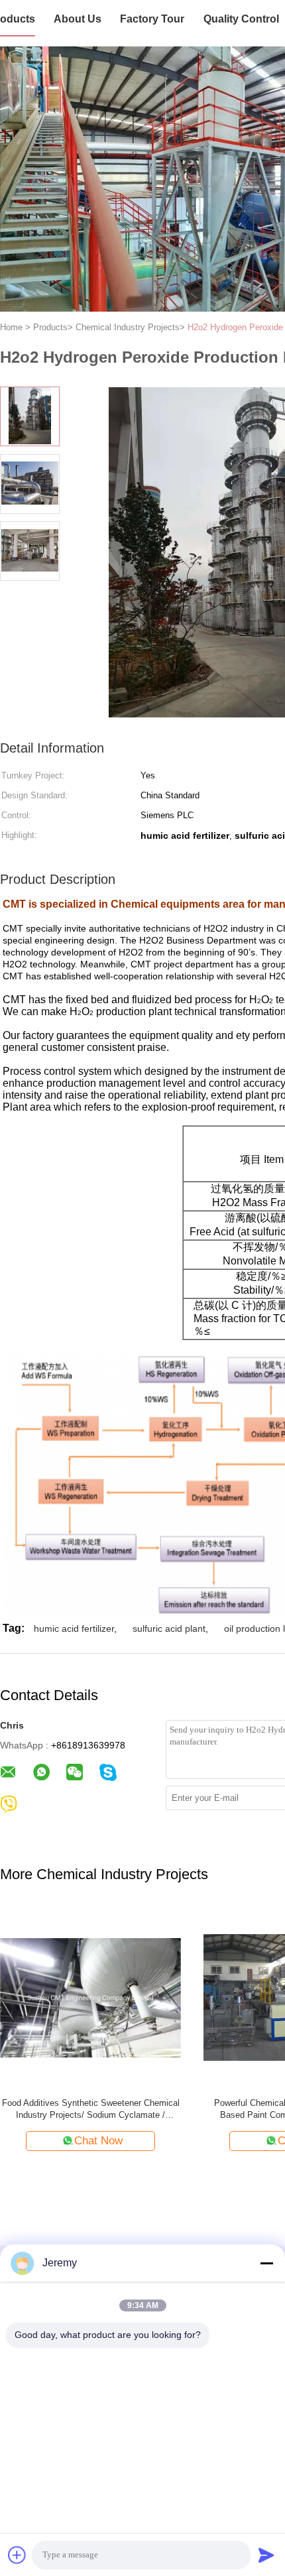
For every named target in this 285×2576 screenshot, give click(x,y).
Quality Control (241, 19)
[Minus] (266, 2263)
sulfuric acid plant (169, 1628)
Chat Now (98, 2141)
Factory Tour (152, 19)
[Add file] (17, 2555)
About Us (78, 19)
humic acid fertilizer (74, 1628)
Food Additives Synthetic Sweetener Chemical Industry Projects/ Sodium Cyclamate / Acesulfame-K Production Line (91, 2110)
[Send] (266, 2555)
